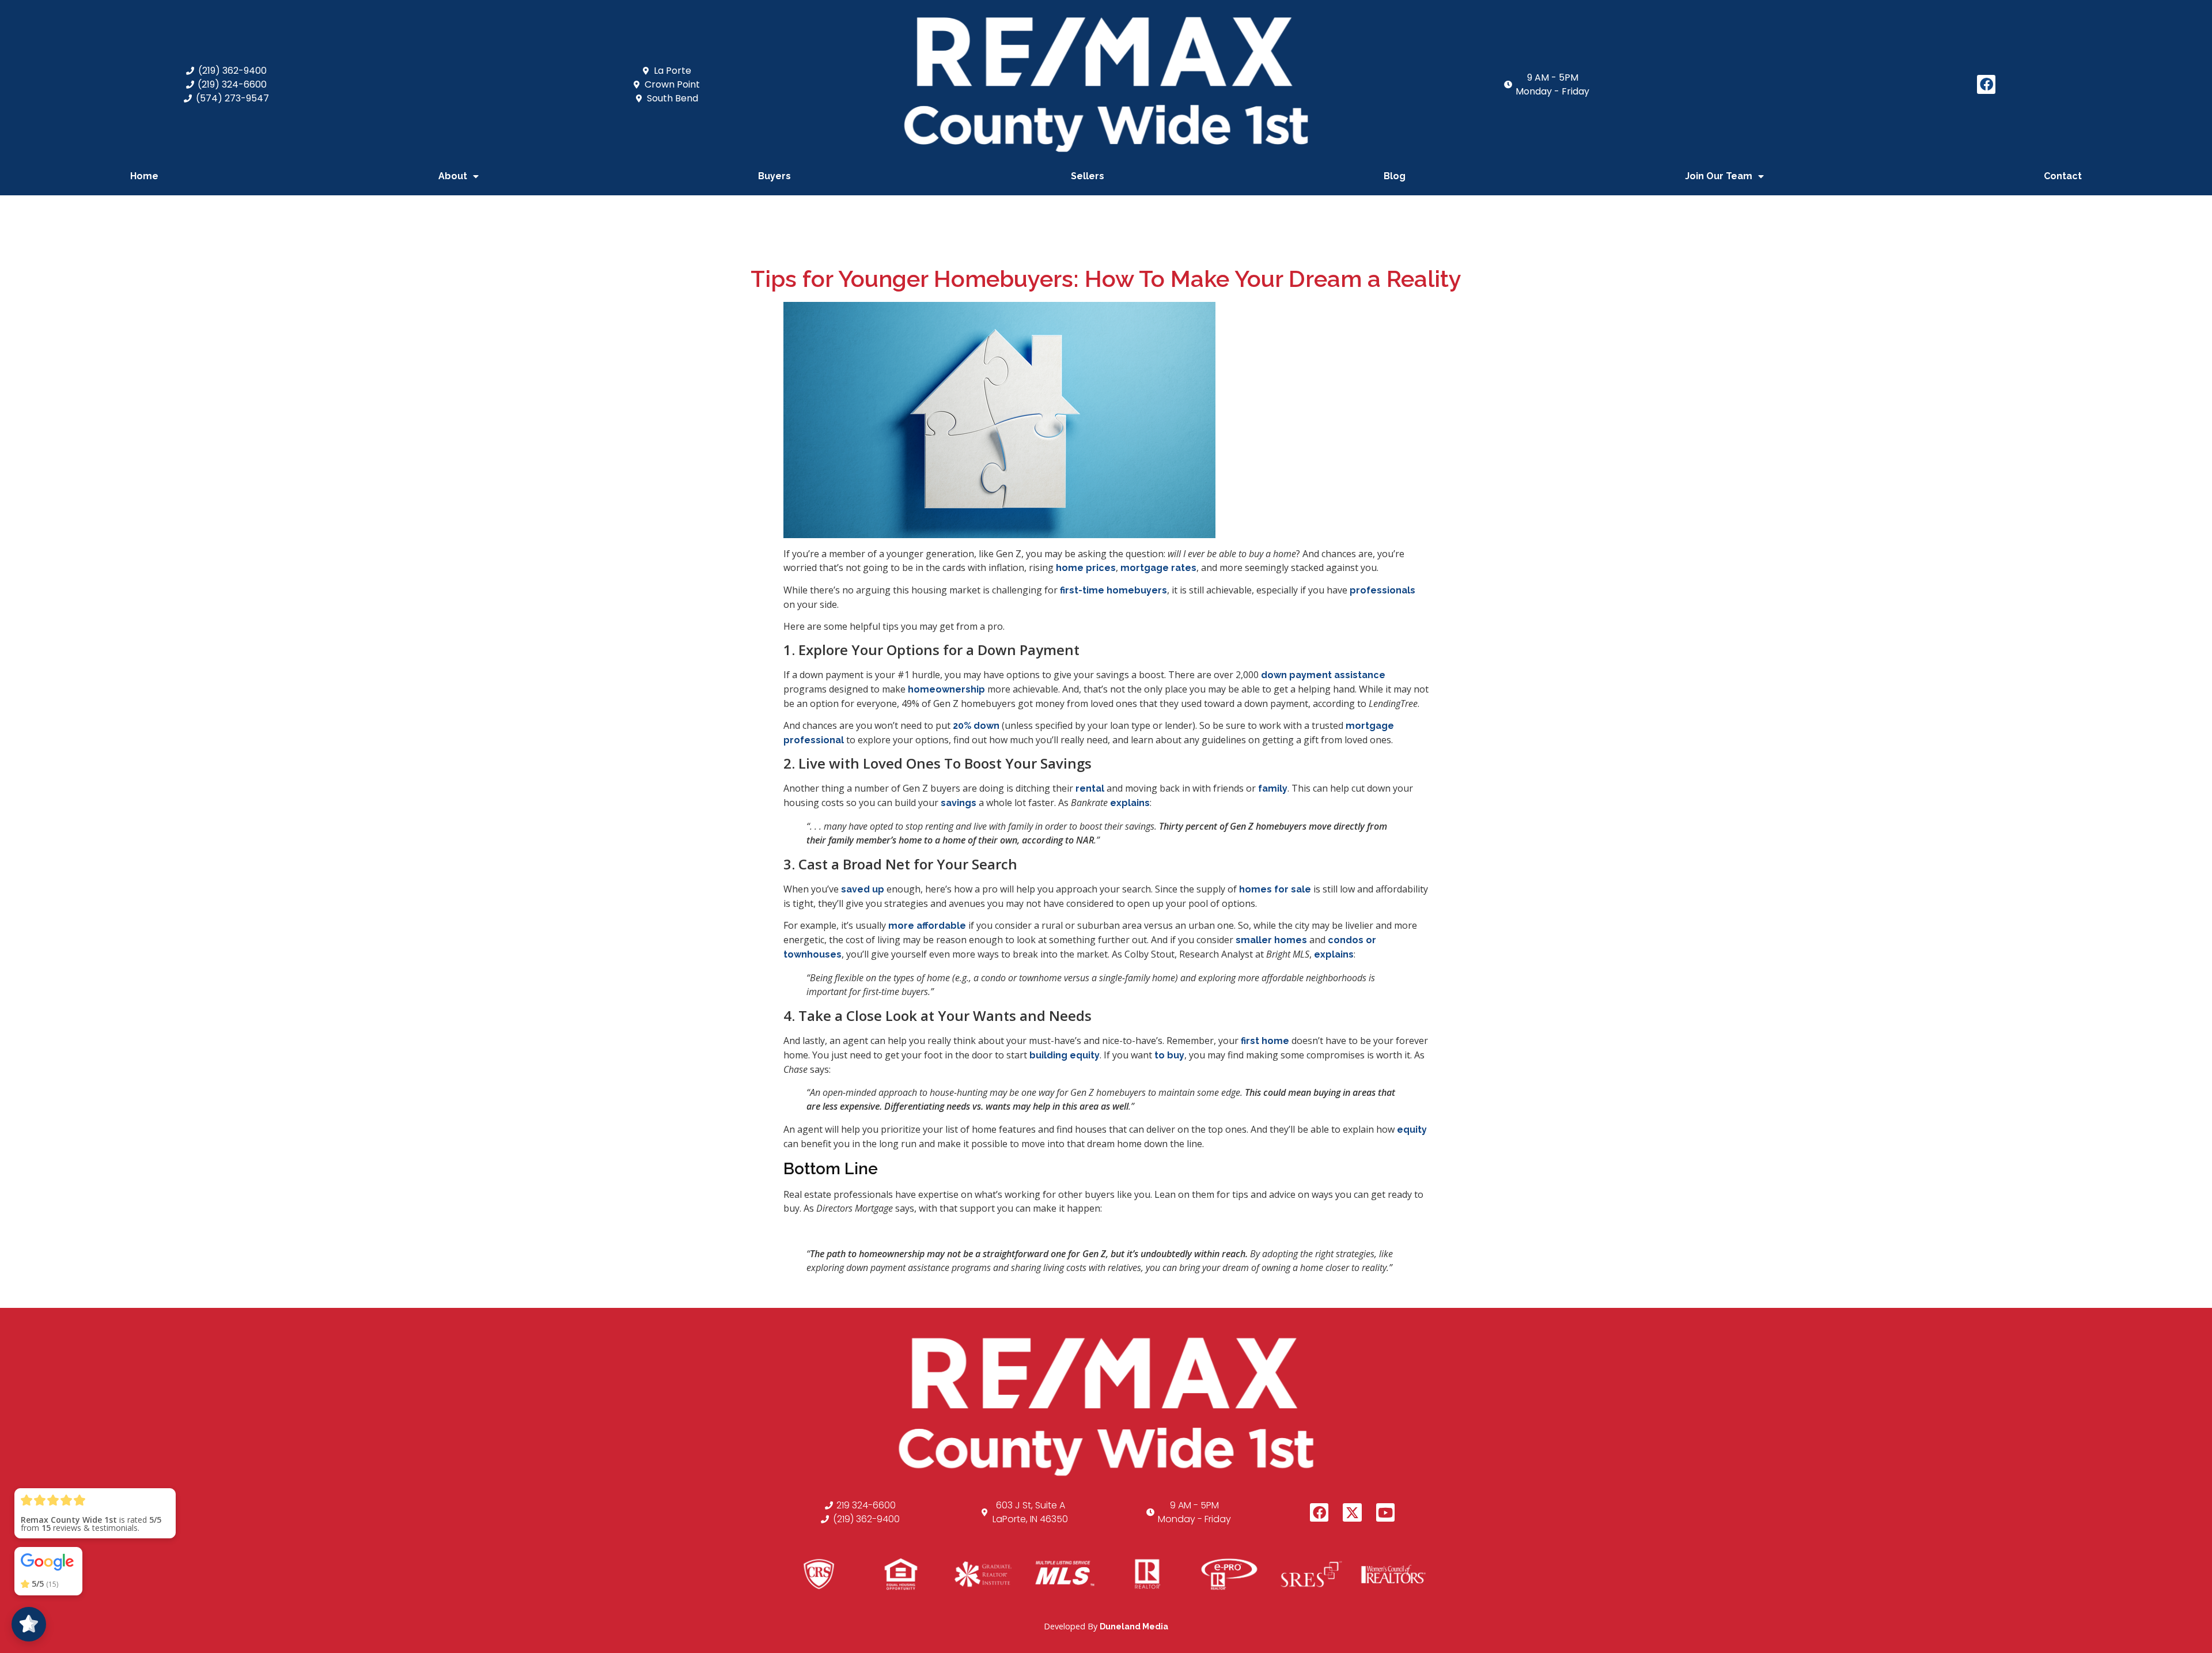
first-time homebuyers (1113, 590)
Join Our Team (1719, 176)
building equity (1065, 1055)
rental (1090, 788)
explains (1130, 803)
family (1273, 788)
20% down (976, 726)
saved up (863, 889)
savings (959, 803)
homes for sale (1275, 889)
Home (144, 176)
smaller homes (1271, 940)
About (453, 176)
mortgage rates (1158, 568)
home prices (1086, 568)
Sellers (1088, 176)
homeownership (946, 689)
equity (1412, 1130)
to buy (1169, 1055)
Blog (1395, 176)
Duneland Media (1134, 1626)
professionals (1382, 590)
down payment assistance (1323, 675)
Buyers (774, 176)
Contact (2063, 176)
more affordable (927, 926)
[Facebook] (1986, 84)
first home (1265, 1041)
